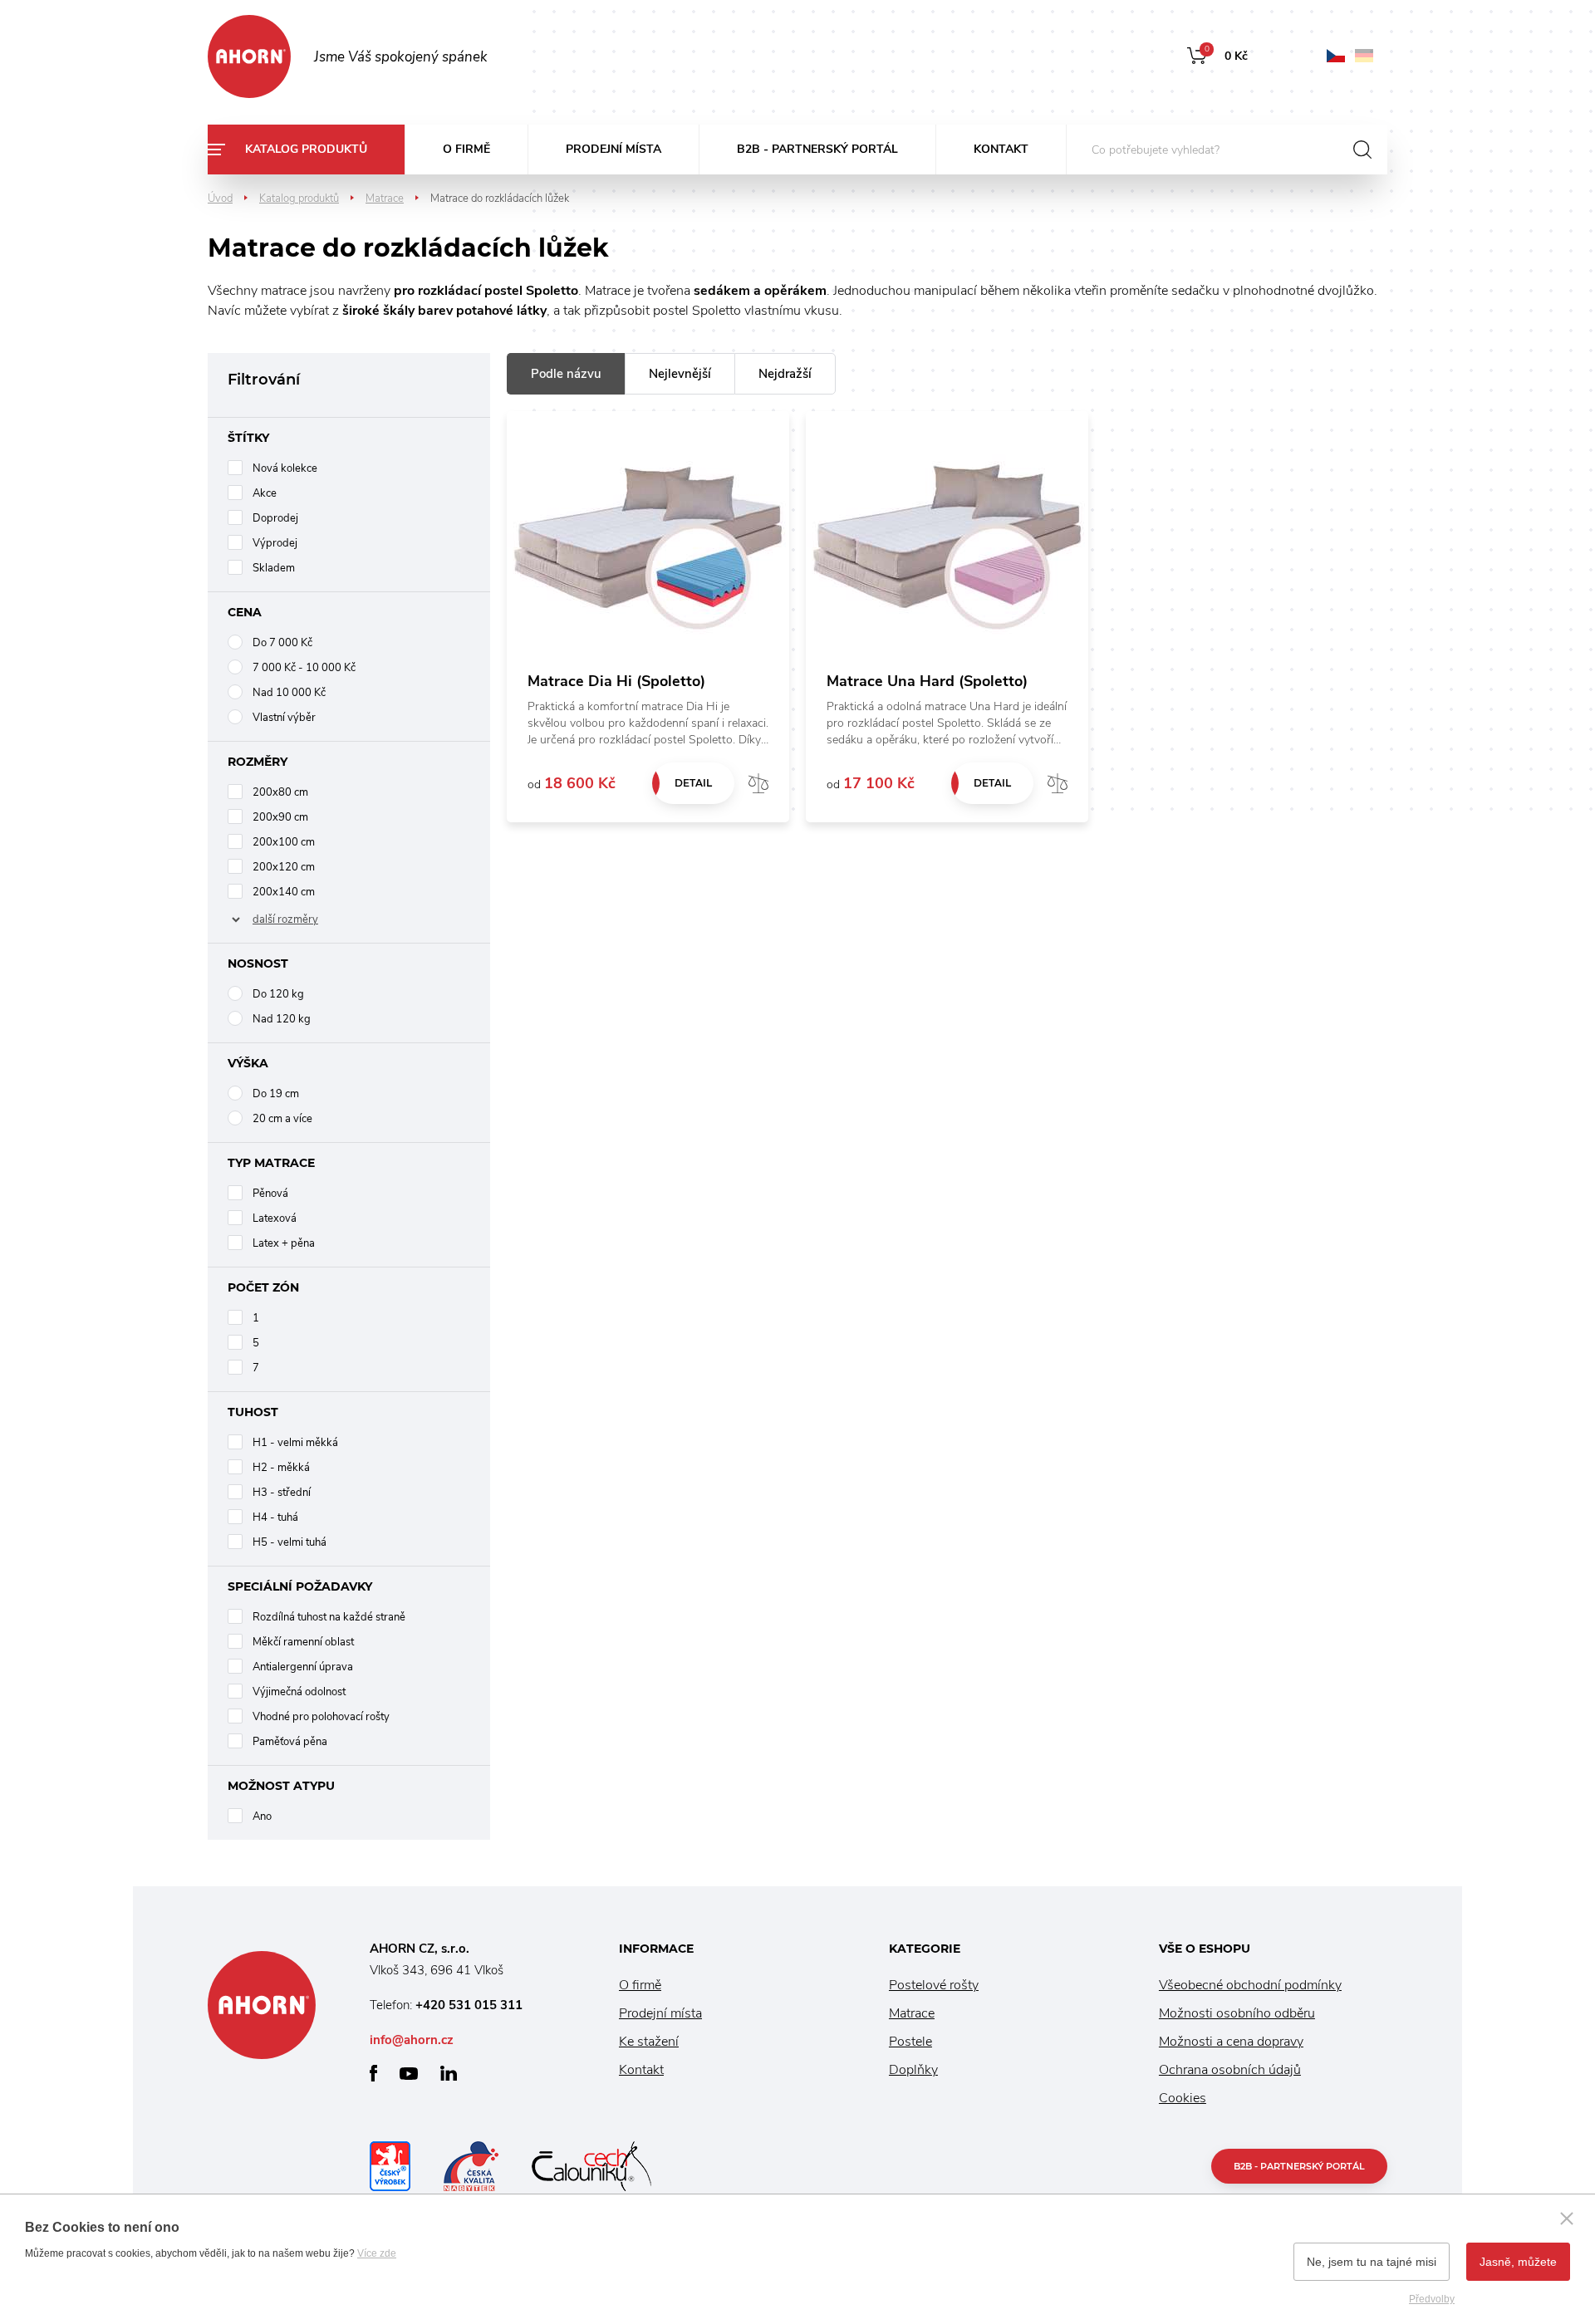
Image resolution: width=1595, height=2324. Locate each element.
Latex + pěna (284, 1243)
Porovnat (758, 783)
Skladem (274, 568)
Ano (262, 1817)
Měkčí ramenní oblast (303, 1642)
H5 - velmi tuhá (290, 1542)
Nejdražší (785, 374)
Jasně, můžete (1518, 2262)
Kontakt (1001, 149)
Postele (910, 2042)
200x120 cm (284, 867)
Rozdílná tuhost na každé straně (329, 1617)
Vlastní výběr (284, 718)
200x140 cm (284, 892)
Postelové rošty (934, 1985)
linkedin (449, 2073)
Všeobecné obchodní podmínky (1250, 1985)
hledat (1362, 150)
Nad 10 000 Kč (289, 693)
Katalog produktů (306, 149)
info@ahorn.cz (412, 2040)
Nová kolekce (285, 468)
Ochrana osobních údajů (1230, 2070)
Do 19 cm (276, 1094)
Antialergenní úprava (303, 1667)
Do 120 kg (278, 994)
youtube (409, 2074)
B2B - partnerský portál (817, 149)
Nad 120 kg (282, 1019)
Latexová (275, 1218)
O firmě (466, 149)
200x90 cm (280, 817)
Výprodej (275, 543)
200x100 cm (284, 842)
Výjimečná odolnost (299, 1692)
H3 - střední (282, 1493)
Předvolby (1432, 2299)
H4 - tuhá (275, 1517)
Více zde (377, 2253)
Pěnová (270, 1194)
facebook (373, 2073)
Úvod (220, 199)
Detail (693, 783)
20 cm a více (282, 1119)
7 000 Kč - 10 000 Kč (304, 668)
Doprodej (275, 518)
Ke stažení (649, 2042)
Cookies (1183, 2098)
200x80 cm (280, 792)
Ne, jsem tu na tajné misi (1372, 2262)
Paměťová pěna (290, 1742)
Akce (265, 493)
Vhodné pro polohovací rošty (321, 1717)
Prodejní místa (613, 149)
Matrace (385, 199)
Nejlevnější (680, 374)
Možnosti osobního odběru (1237, 2013)
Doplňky (913, 2070)
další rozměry (285, 919)
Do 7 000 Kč (282, 643)
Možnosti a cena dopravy (1231, 2042)
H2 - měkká (281, 1468)
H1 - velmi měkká (295, 1443)
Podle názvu (566, 374)
